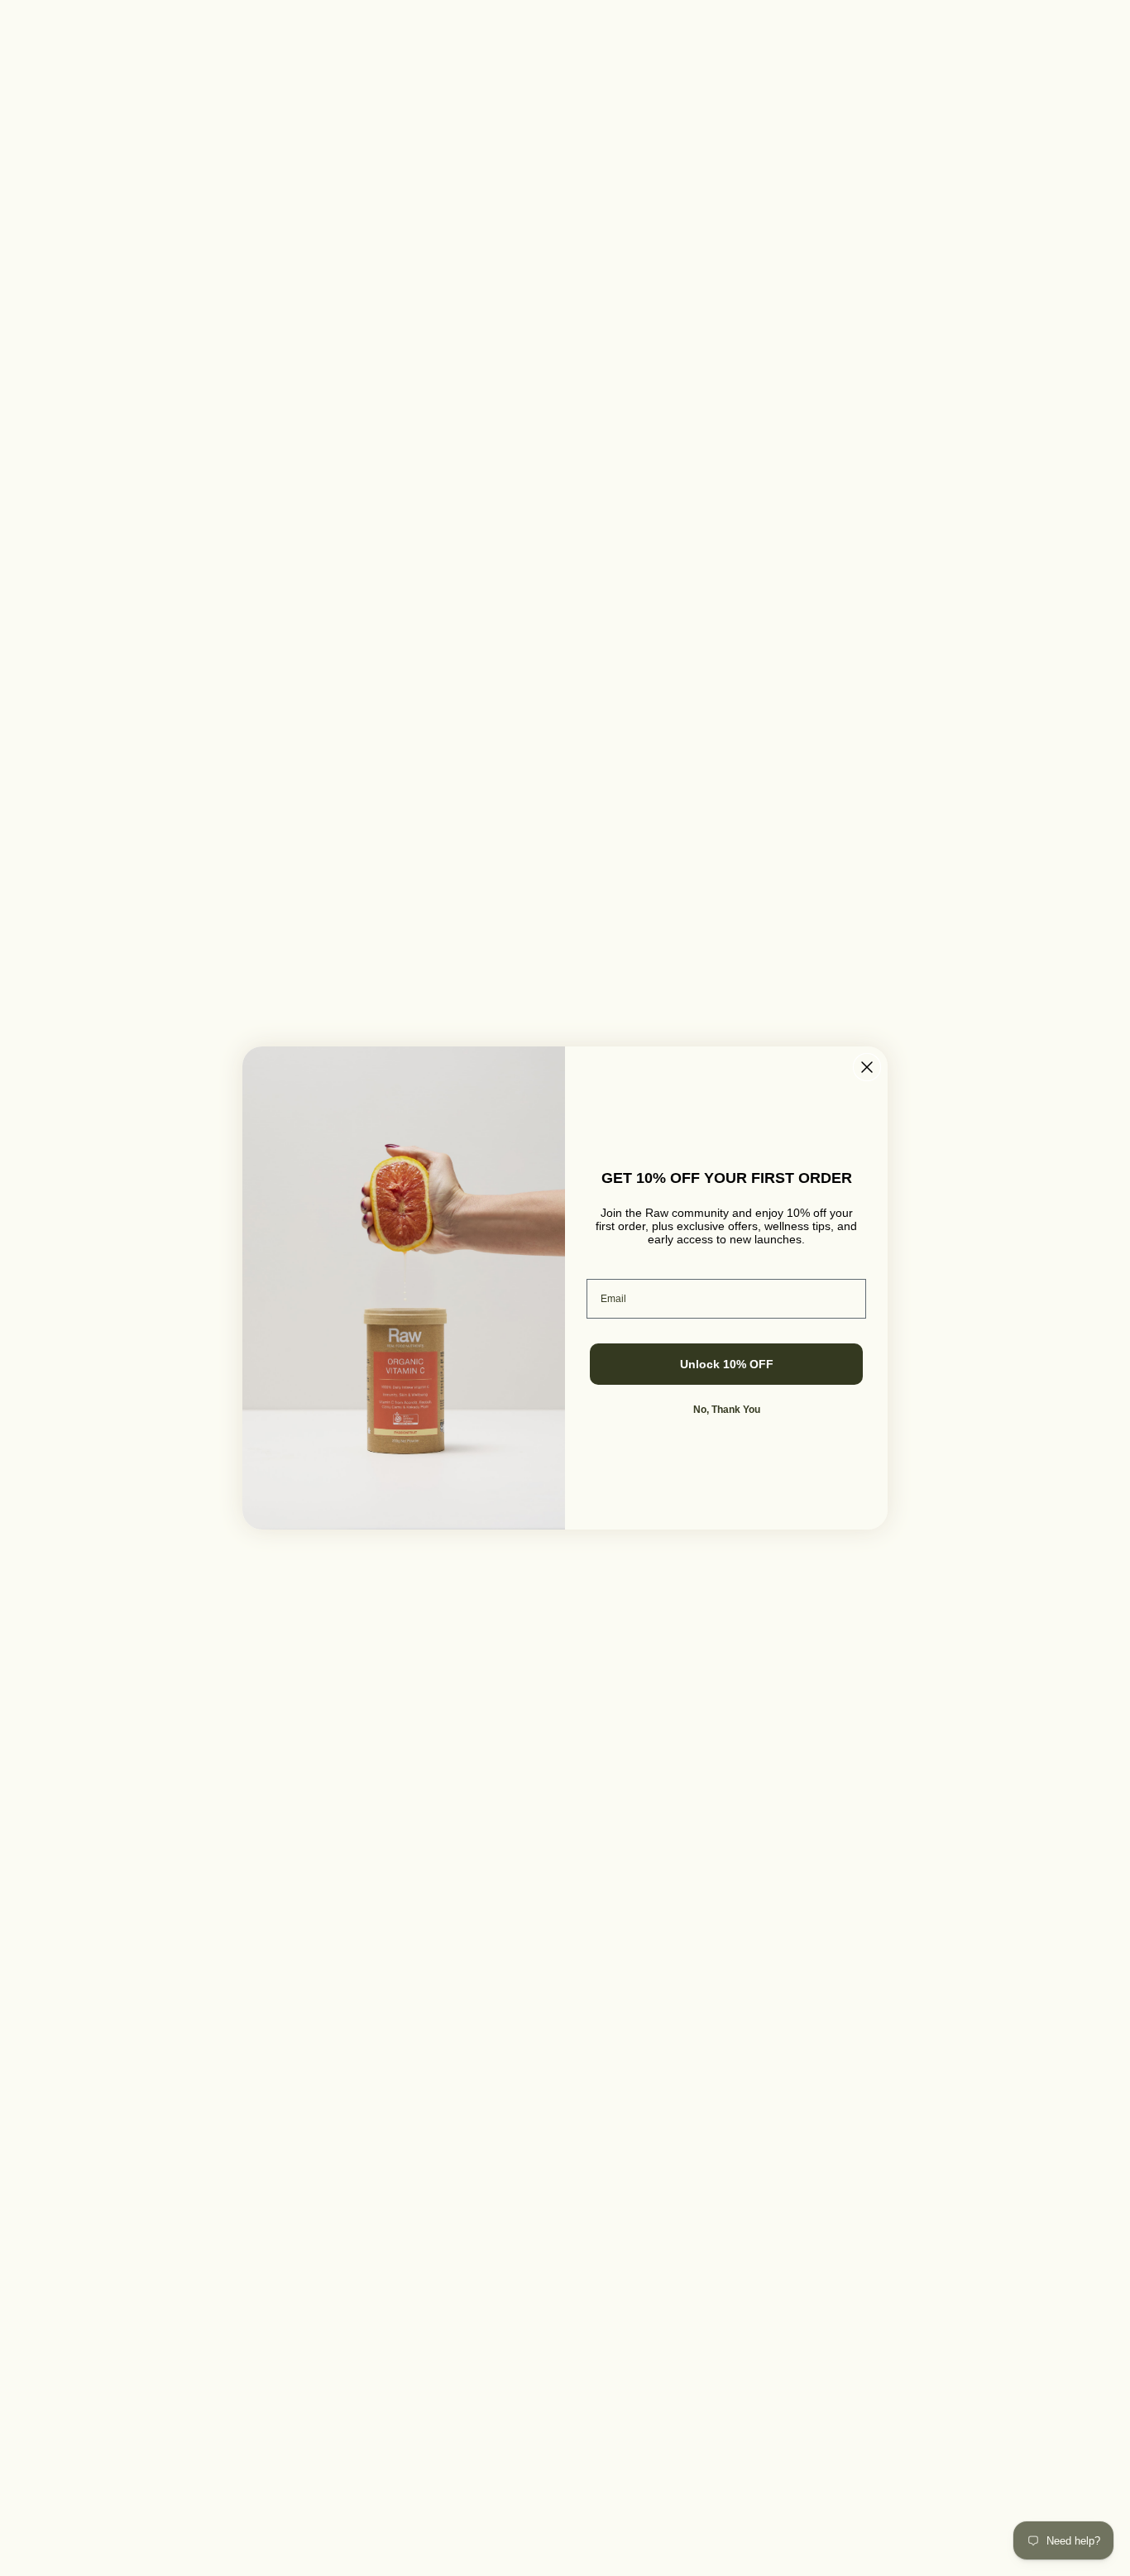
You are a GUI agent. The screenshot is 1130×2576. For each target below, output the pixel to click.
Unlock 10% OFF (727, 1364)
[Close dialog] (867, 1067)
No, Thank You (727, 1410)
